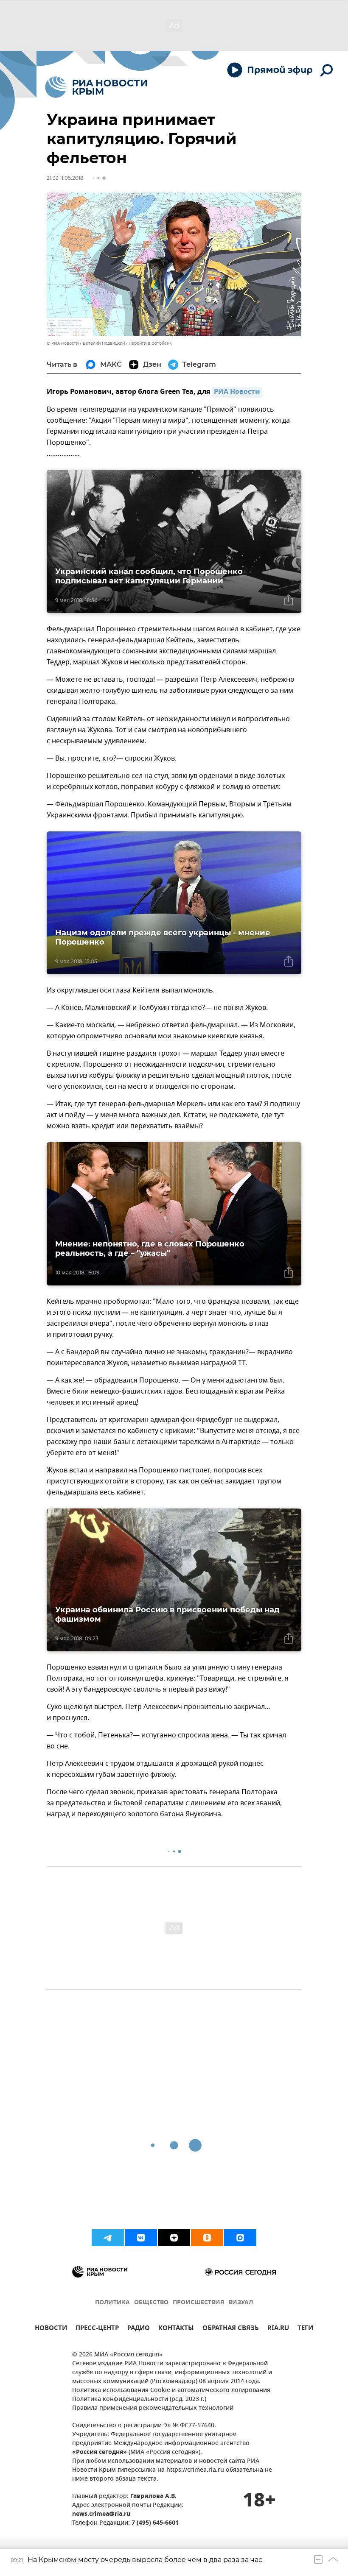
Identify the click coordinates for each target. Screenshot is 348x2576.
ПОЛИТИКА (112, 2303)
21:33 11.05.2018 (65, 178)
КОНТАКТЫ (176, 2329)
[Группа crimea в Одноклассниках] (207, 2238)
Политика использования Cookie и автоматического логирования (171, 2391)
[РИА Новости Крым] (96, 87)
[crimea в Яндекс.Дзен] (174, 2238)
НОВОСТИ (51, 2329)
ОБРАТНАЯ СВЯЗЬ (231, 2329)
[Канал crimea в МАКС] (240, 2238)
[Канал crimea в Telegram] (108, 2238)
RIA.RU (278, 2329)
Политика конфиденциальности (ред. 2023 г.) (139, 2399)
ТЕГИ (305, 2329)
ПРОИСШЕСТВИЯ (198, 2303)
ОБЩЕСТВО (151, 2303)
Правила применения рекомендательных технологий (153, 2408)
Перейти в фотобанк (150, 343)
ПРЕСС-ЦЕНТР (97, 2329)
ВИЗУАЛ (241, 2303)
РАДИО (139, 2329)
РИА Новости (237, 392)
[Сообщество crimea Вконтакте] (141, 2238)
